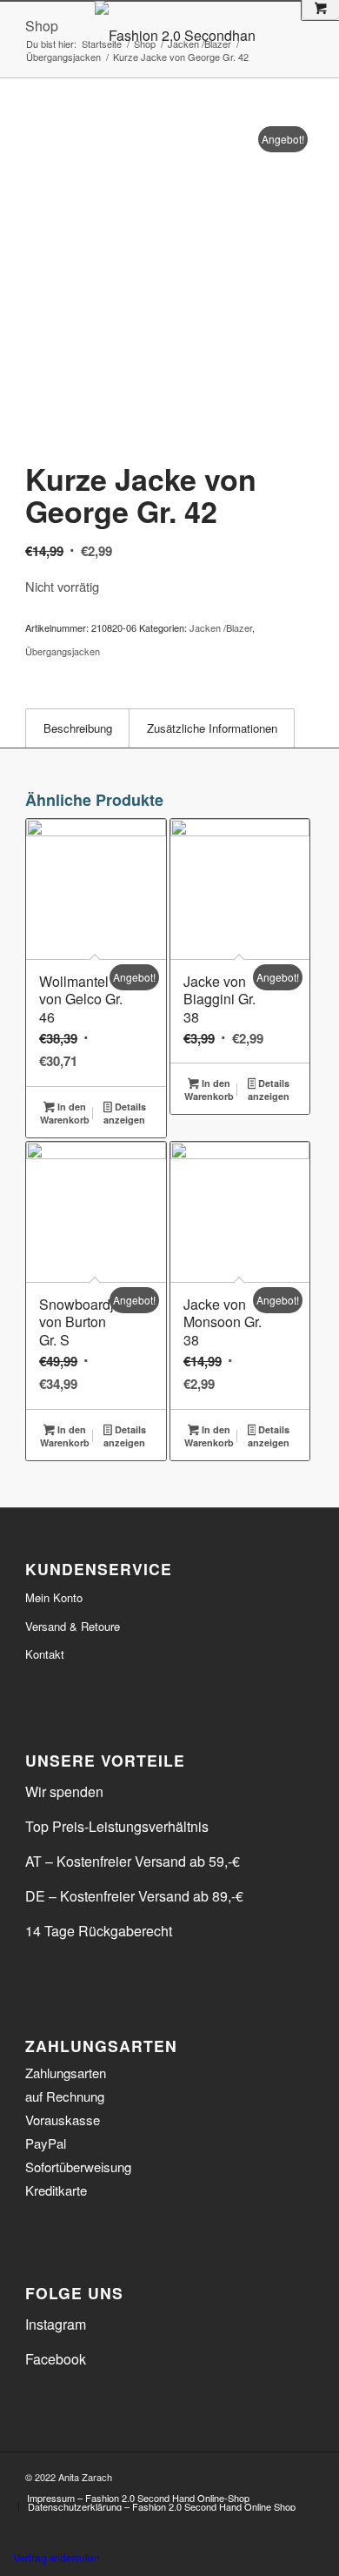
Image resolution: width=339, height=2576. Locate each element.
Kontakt (45, 1654)
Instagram (56, 2324)
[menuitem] (138, 2498)
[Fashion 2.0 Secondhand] (210, 36)
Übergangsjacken (63, 651)
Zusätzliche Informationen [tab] (212, 728)
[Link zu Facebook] (275, 2474)
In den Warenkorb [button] (65, 1113)
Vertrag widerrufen (56, 2557)
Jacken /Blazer (221, 627)
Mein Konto (54, 1597)
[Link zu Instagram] (301, 2474)
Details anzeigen (124, 1113)
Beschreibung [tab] (78, 728)
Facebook (56, 2359)
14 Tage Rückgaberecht (99, 1931)
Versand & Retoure (73, 1626)
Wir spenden (64, 1791)
